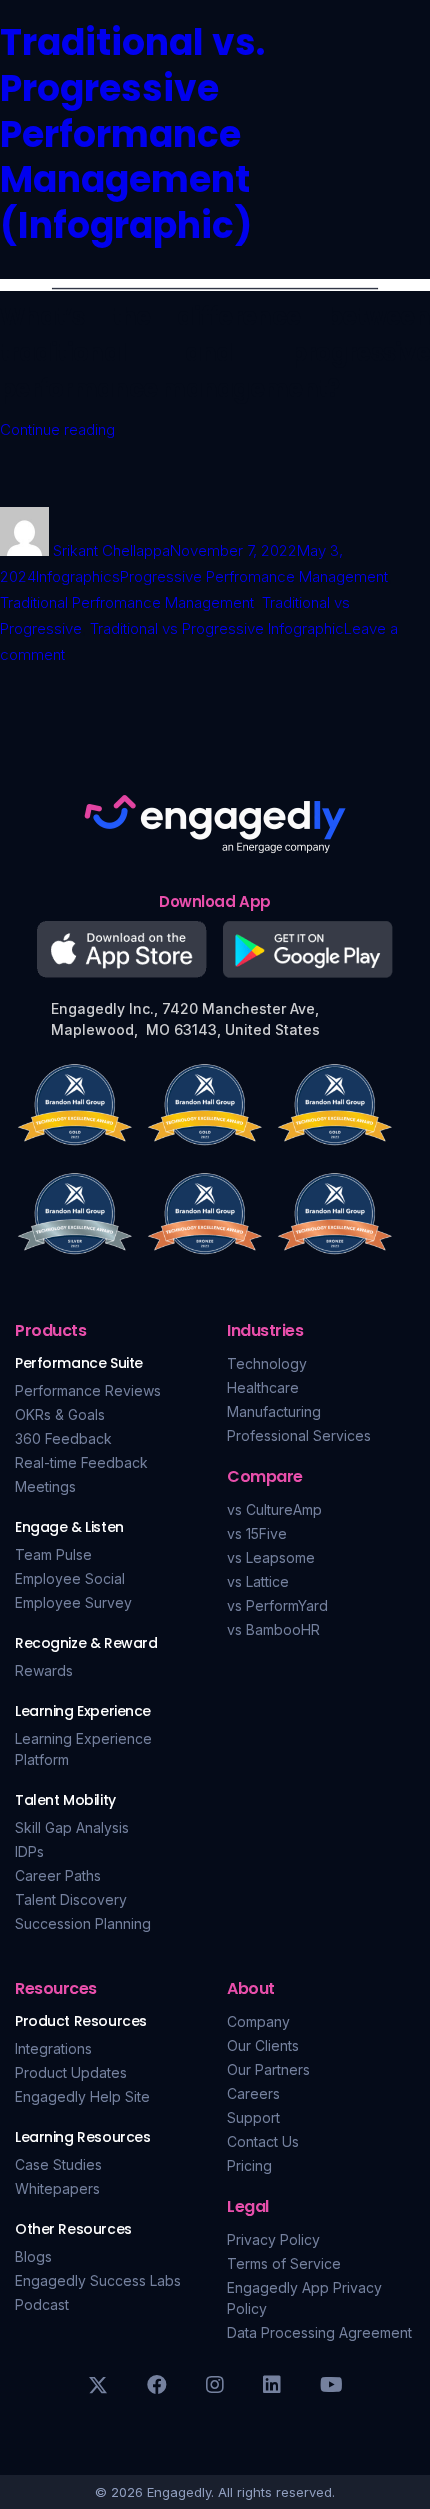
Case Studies (58, 2164)
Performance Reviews (88, 1390)
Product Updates (71, 2072)
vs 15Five (257, 1533)
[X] (98, 2385)
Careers (253, 2093)
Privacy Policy (273, 2239)
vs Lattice (258, 1581)
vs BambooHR (273, 1629)
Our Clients (263, 2045)
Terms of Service (284, 2263)
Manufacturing (274, 1411)
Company (258, 2021)
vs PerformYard (277, 1605)
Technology (267, 1363)
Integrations (53, 2048)
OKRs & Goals (60, 1414)
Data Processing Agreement (319, 2332)
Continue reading (57, 429)
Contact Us (263, 2141)
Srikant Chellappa (111, 550)
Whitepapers (57, 2188)
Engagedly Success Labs (98, 2280)
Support (253, 2117)
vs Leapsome (271, 1557)
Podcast (42, 2304)
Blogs (33, 2256)
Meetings (45, 1486)
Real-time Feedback (81, 1462)
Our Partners (268, 2069)
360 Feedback (63, 1438)
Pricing (249, 2165)
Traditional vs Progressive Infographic (217, 628)
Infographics (78, 576)
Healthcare (263, 1387)
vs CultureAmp (274, 1509)
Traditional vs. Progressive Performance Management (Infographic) (132, 134)
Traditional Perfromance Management (127, 602)
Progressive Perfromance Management (254, 576)
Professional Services (299, 1435)
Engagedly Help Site (82, 2096)
